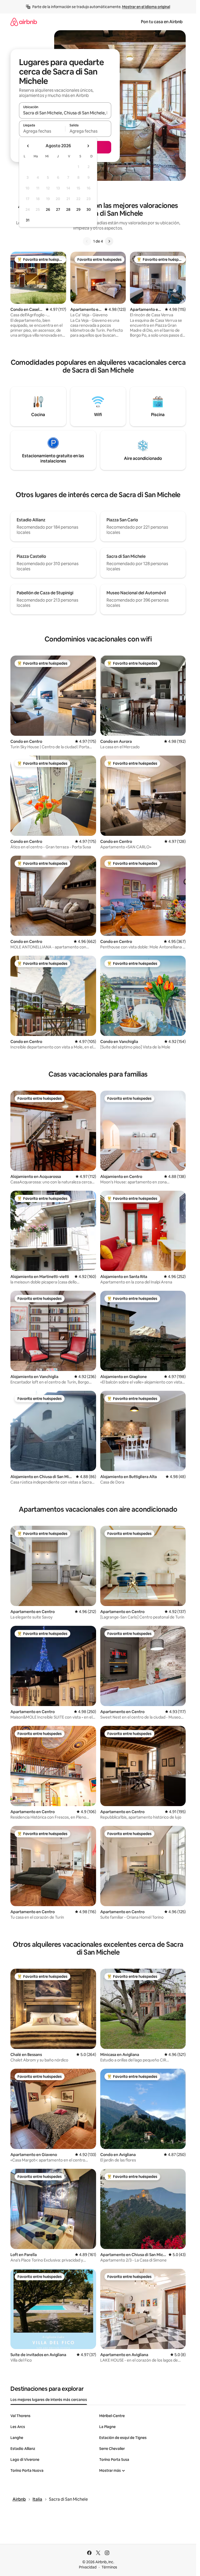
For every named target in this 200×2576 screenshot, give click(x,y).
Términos (109, 2567)
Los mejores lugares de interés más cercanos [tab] (49, 2400)
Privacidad (88, 2567)
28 (68, 209)
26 (48, 209)
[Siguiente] (109, 241)
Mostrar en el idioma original (146, 7)
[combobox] (65, 113)
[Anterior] (87, 241)
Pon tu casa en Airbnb (162, 22)
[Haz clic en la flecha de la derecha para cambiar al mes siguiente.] (88, 146)
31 (28, 220)
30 (89, 209)
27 (58, 209)
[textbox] (42, 131)
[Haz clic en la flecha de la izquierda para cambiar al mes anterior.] (28, 146)
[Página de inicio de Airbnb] (24, 22)
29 (78, 209)
